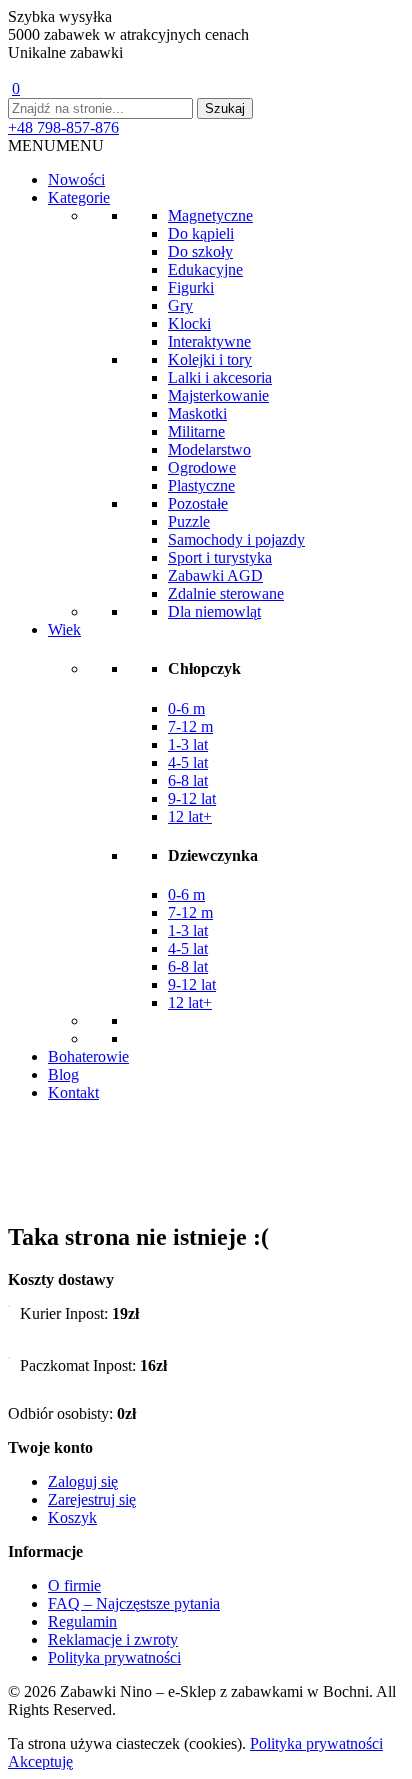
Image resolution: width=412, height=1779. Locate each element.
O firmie (74, 1585)
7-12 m (190, 726)
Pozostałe (198, 503)
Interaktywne (209, 341)
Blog (63, 1074)
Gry (180, 305)
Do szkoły (200, 251)
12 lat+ (190, 816)
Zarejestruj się (92, 1499)
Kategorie (79, 197)
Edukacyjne (205, 269)
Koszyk (72, 1517)
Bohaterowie (88, 1056)
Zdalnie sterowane (226, 593)
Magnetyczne (210, 215)
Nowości (76, 179)
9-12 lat (192, 798)
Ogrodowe (202, 467)
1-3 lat (188, 744)
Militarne (196, 431)
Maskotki (197, 413)
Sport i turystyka (220, 557)
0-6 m (186, 708)
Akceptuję (40, 1761)
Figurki (191, 287)
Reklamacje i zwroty (113, 1639)
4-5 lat (188, 762)
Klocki (189, 323)
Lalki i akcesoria (220, 377)
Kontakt (73, 1092)
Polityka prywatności (114, 1657)
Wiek (64, 629)
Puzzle (189, 521)
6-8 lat (188, 780)
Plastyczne (201, 485)
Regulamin (82, 1621)
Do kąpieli (201, 233)
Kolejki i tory (210, 359)
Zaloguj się (83, 1481)
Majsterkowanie (218, 395)
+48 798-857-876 (63, 127)
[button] (56, 145)
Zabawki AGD (215, 575)
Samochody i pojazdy (236, 539)
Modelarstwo (209, 449)
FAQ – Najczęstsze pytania (134, 1603)
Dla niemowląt (214, 611)
